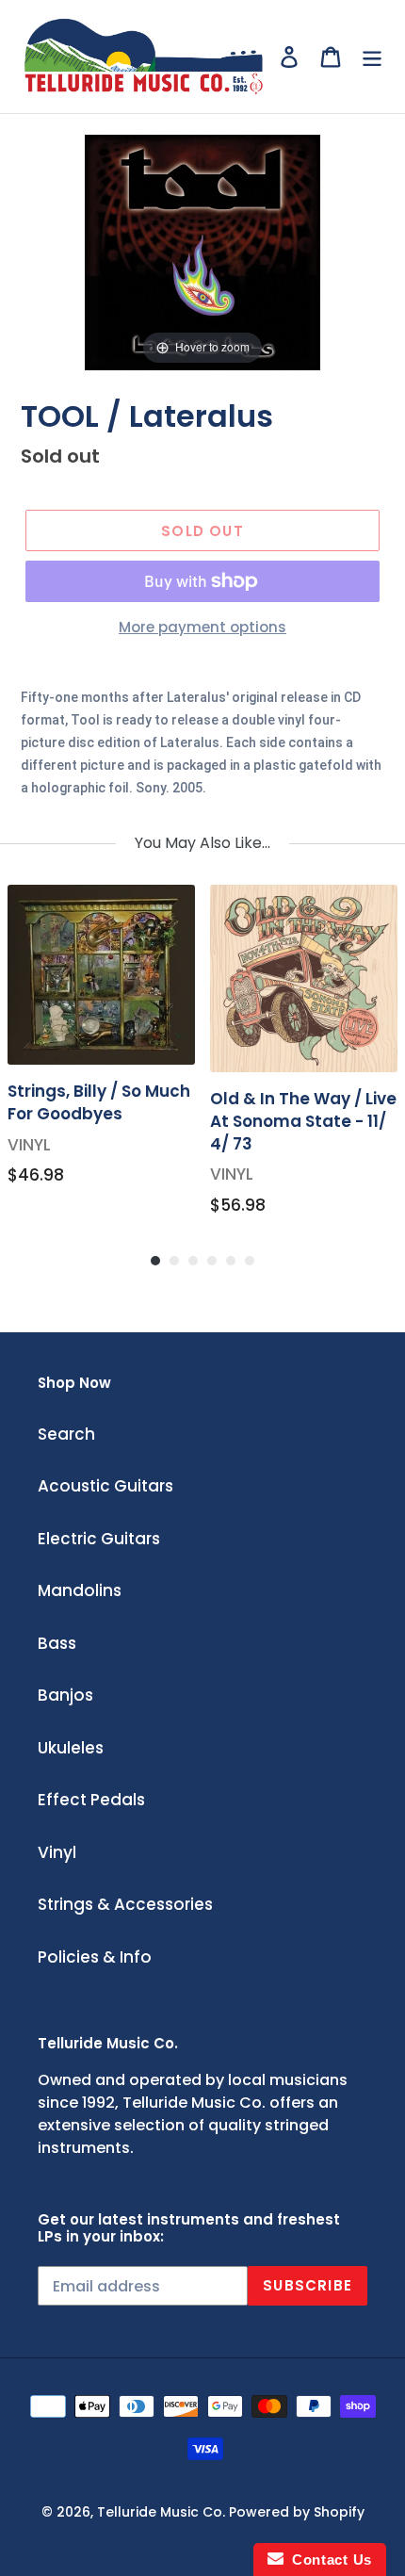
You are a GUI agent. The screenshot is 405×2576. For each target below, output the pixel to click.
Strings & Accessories (125, 1904)
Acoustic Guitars (105, 1486)
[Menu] (372, 57)
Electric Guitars (99, 1539)
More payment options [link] (202, 627)
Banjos (65, 1695)
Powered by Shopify (297, 2512)
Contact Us (328, 2560)
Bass (57, 1643)
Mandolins (80, 1590)
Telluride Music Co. (161, 2512)
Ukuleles (71, 1748)
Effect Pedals (91, 1800)
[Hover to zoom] (202, 251)
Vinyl (57, 1852)
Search (66, 1434)
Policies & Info (95, 1957)
